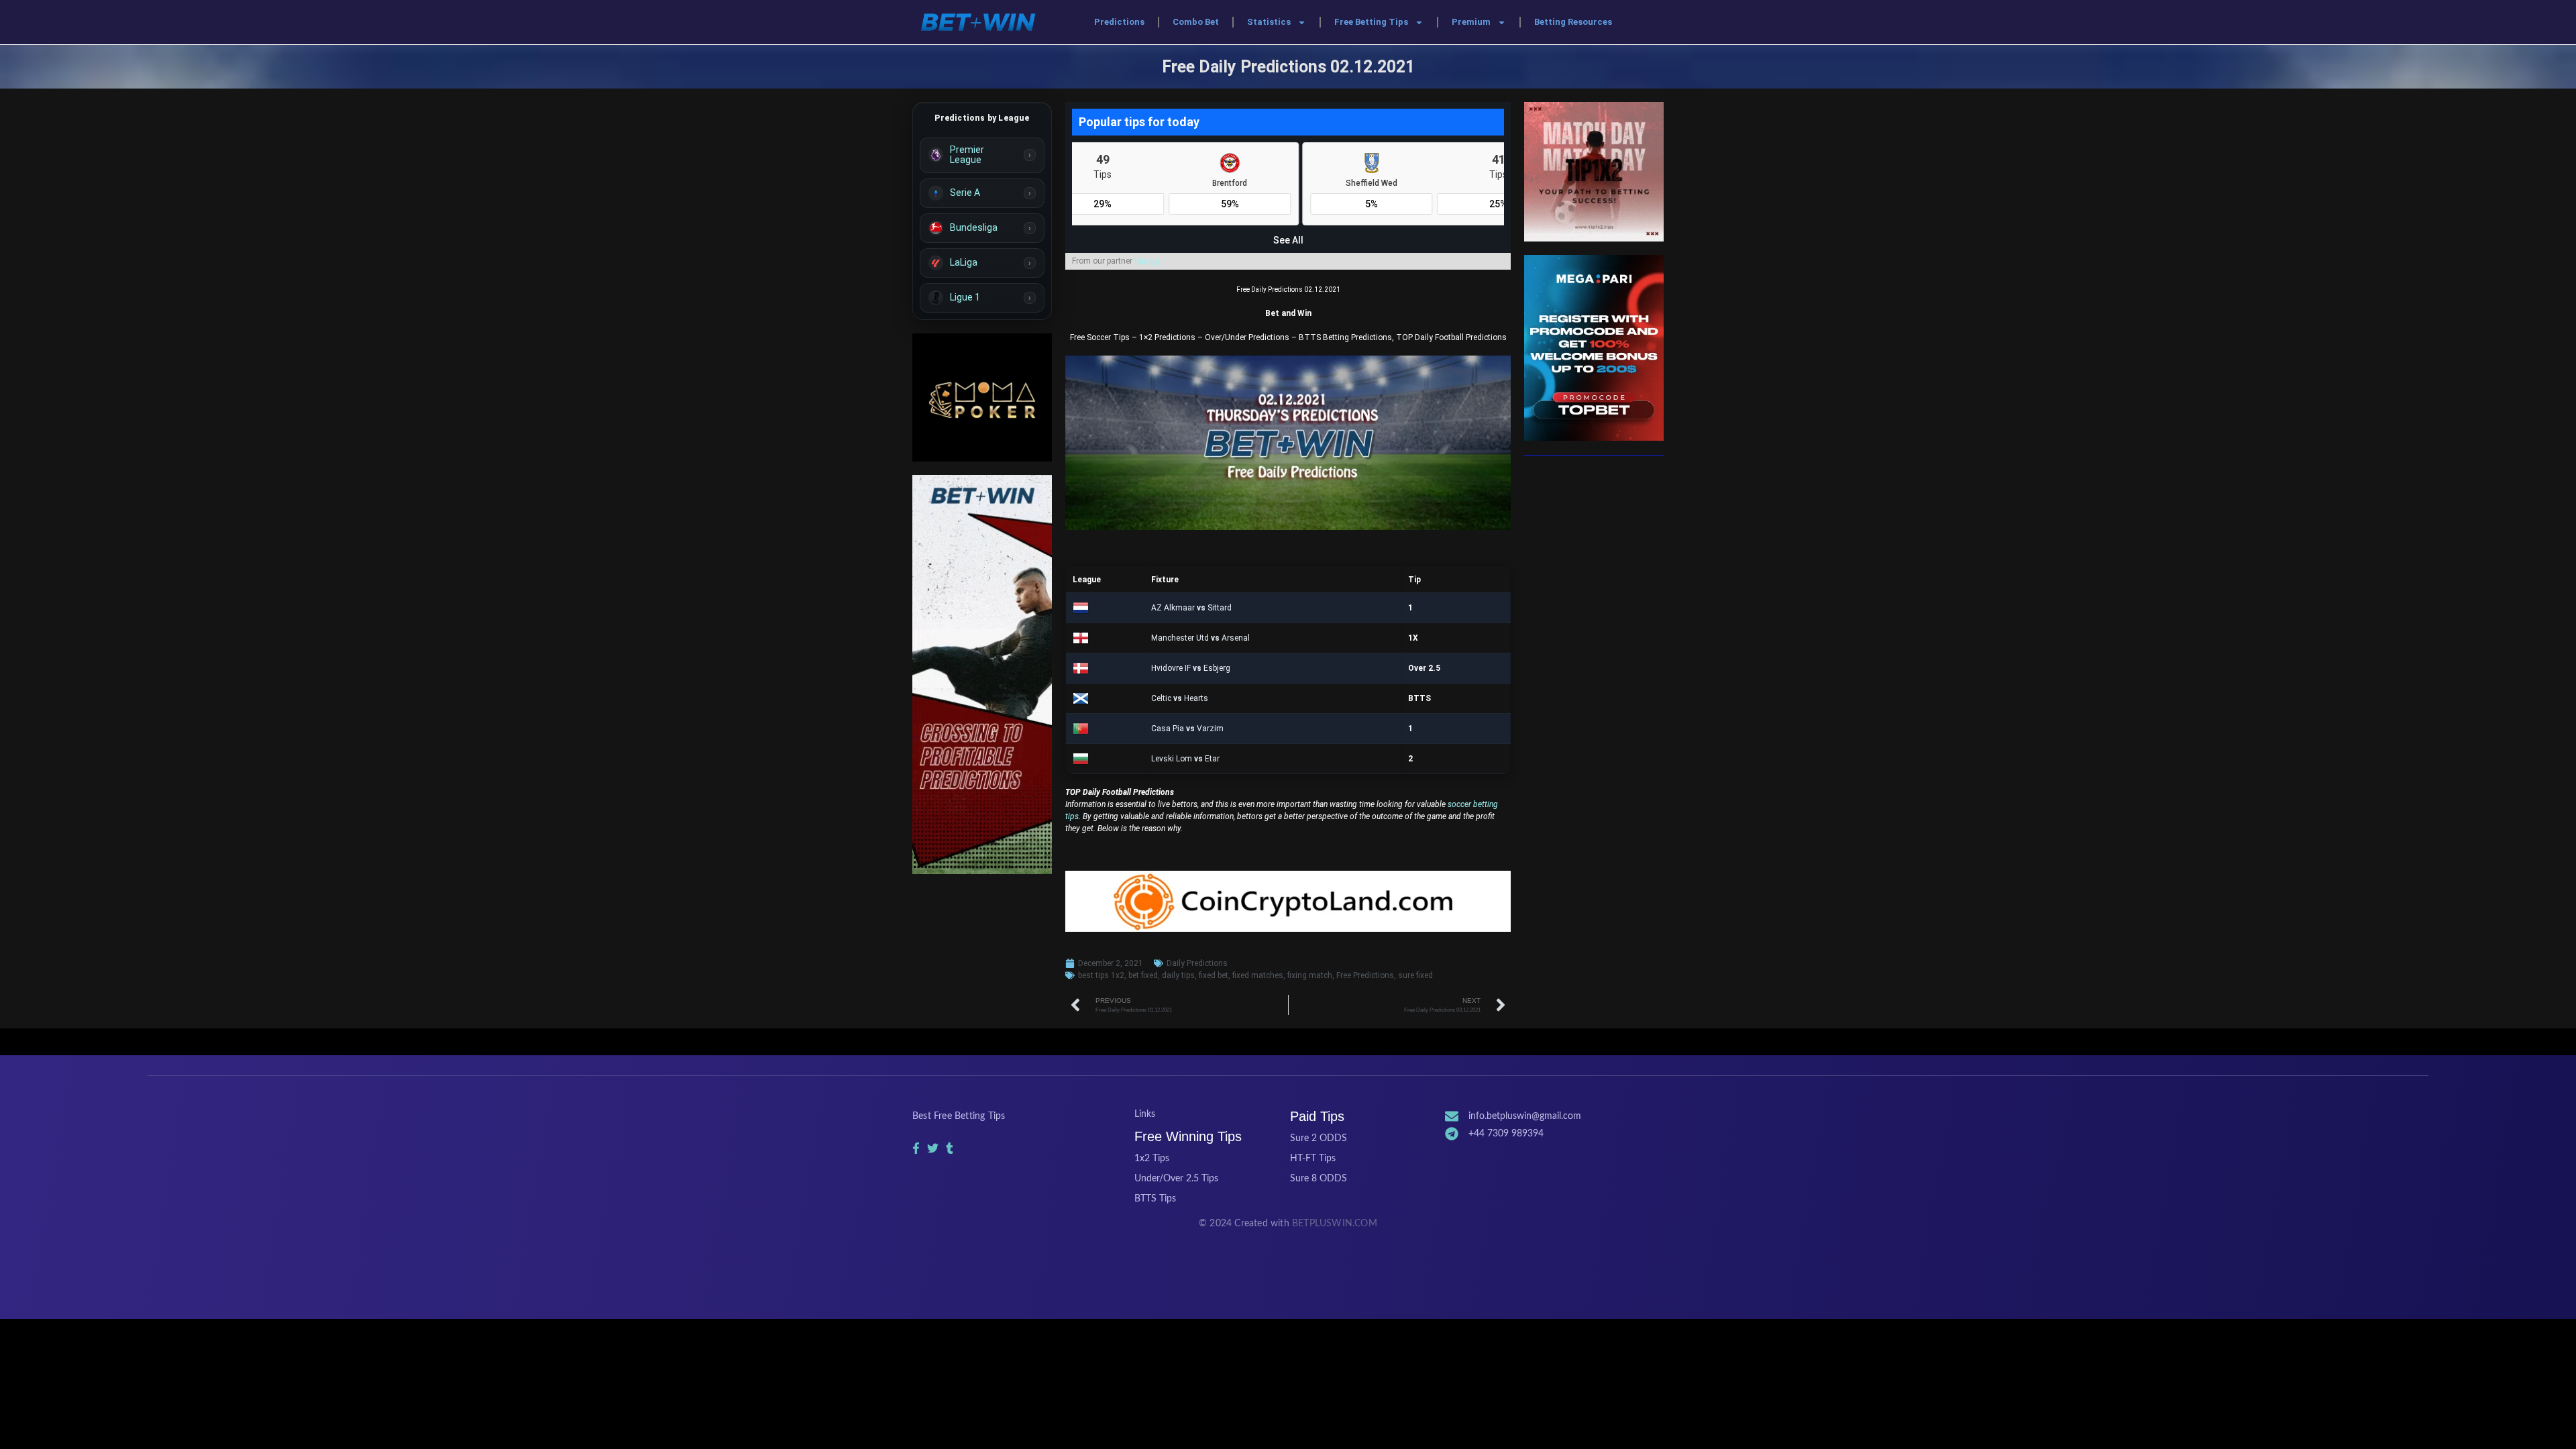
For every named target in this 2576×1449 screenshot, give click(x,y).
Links (1145, 1114)
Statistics (1269, 22)
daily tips (1178, 975)
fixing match (1310, 975)
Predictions (1119, 22)
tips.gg (1147, 261)
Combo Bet (1196, 22)
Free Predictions (1365, 975)
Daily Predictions (1197, 963)
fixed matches (1258, 975)
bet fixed (1143, 975)
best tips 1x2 (1101, 975)
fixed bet (1214, 975)
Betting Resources (1573, 22)
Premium (1471, 22)
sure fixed (1415, 975)
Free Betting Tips (1371, 22)
